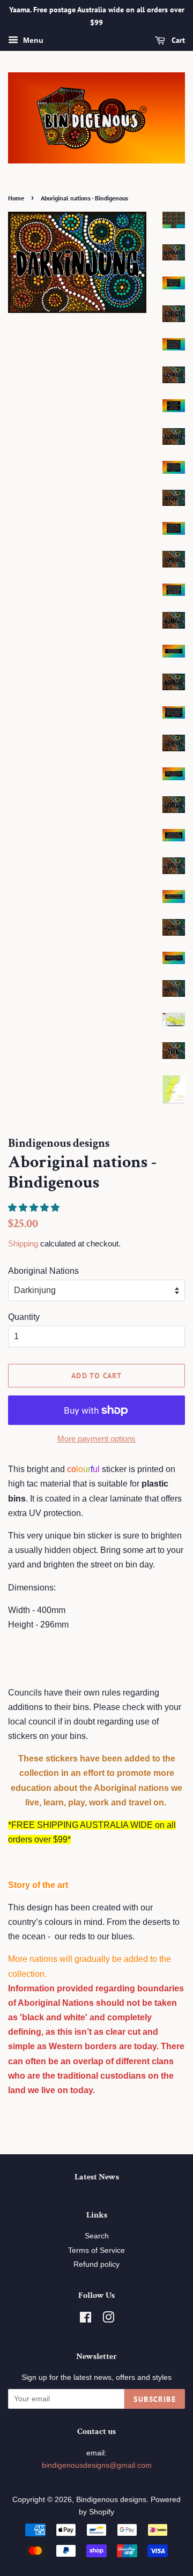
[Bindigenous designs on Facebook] (86, 2320)
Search (97, 2236)
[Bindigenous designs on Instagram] (108, 2320)
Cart (177, 40)
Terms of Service (96, 2250)
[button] (35, 1208)
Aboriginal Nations (43, 1271)
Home (16, 198)
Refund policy (96, 2264)
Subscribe (155, 2399)
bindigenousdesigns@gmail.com (97, 2465)
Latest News (97, 2177)
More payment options (96, 1439)
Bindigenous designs (111, 2500)
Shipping (23, 1244)
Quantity (24, 1317)
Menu (32, 40)
